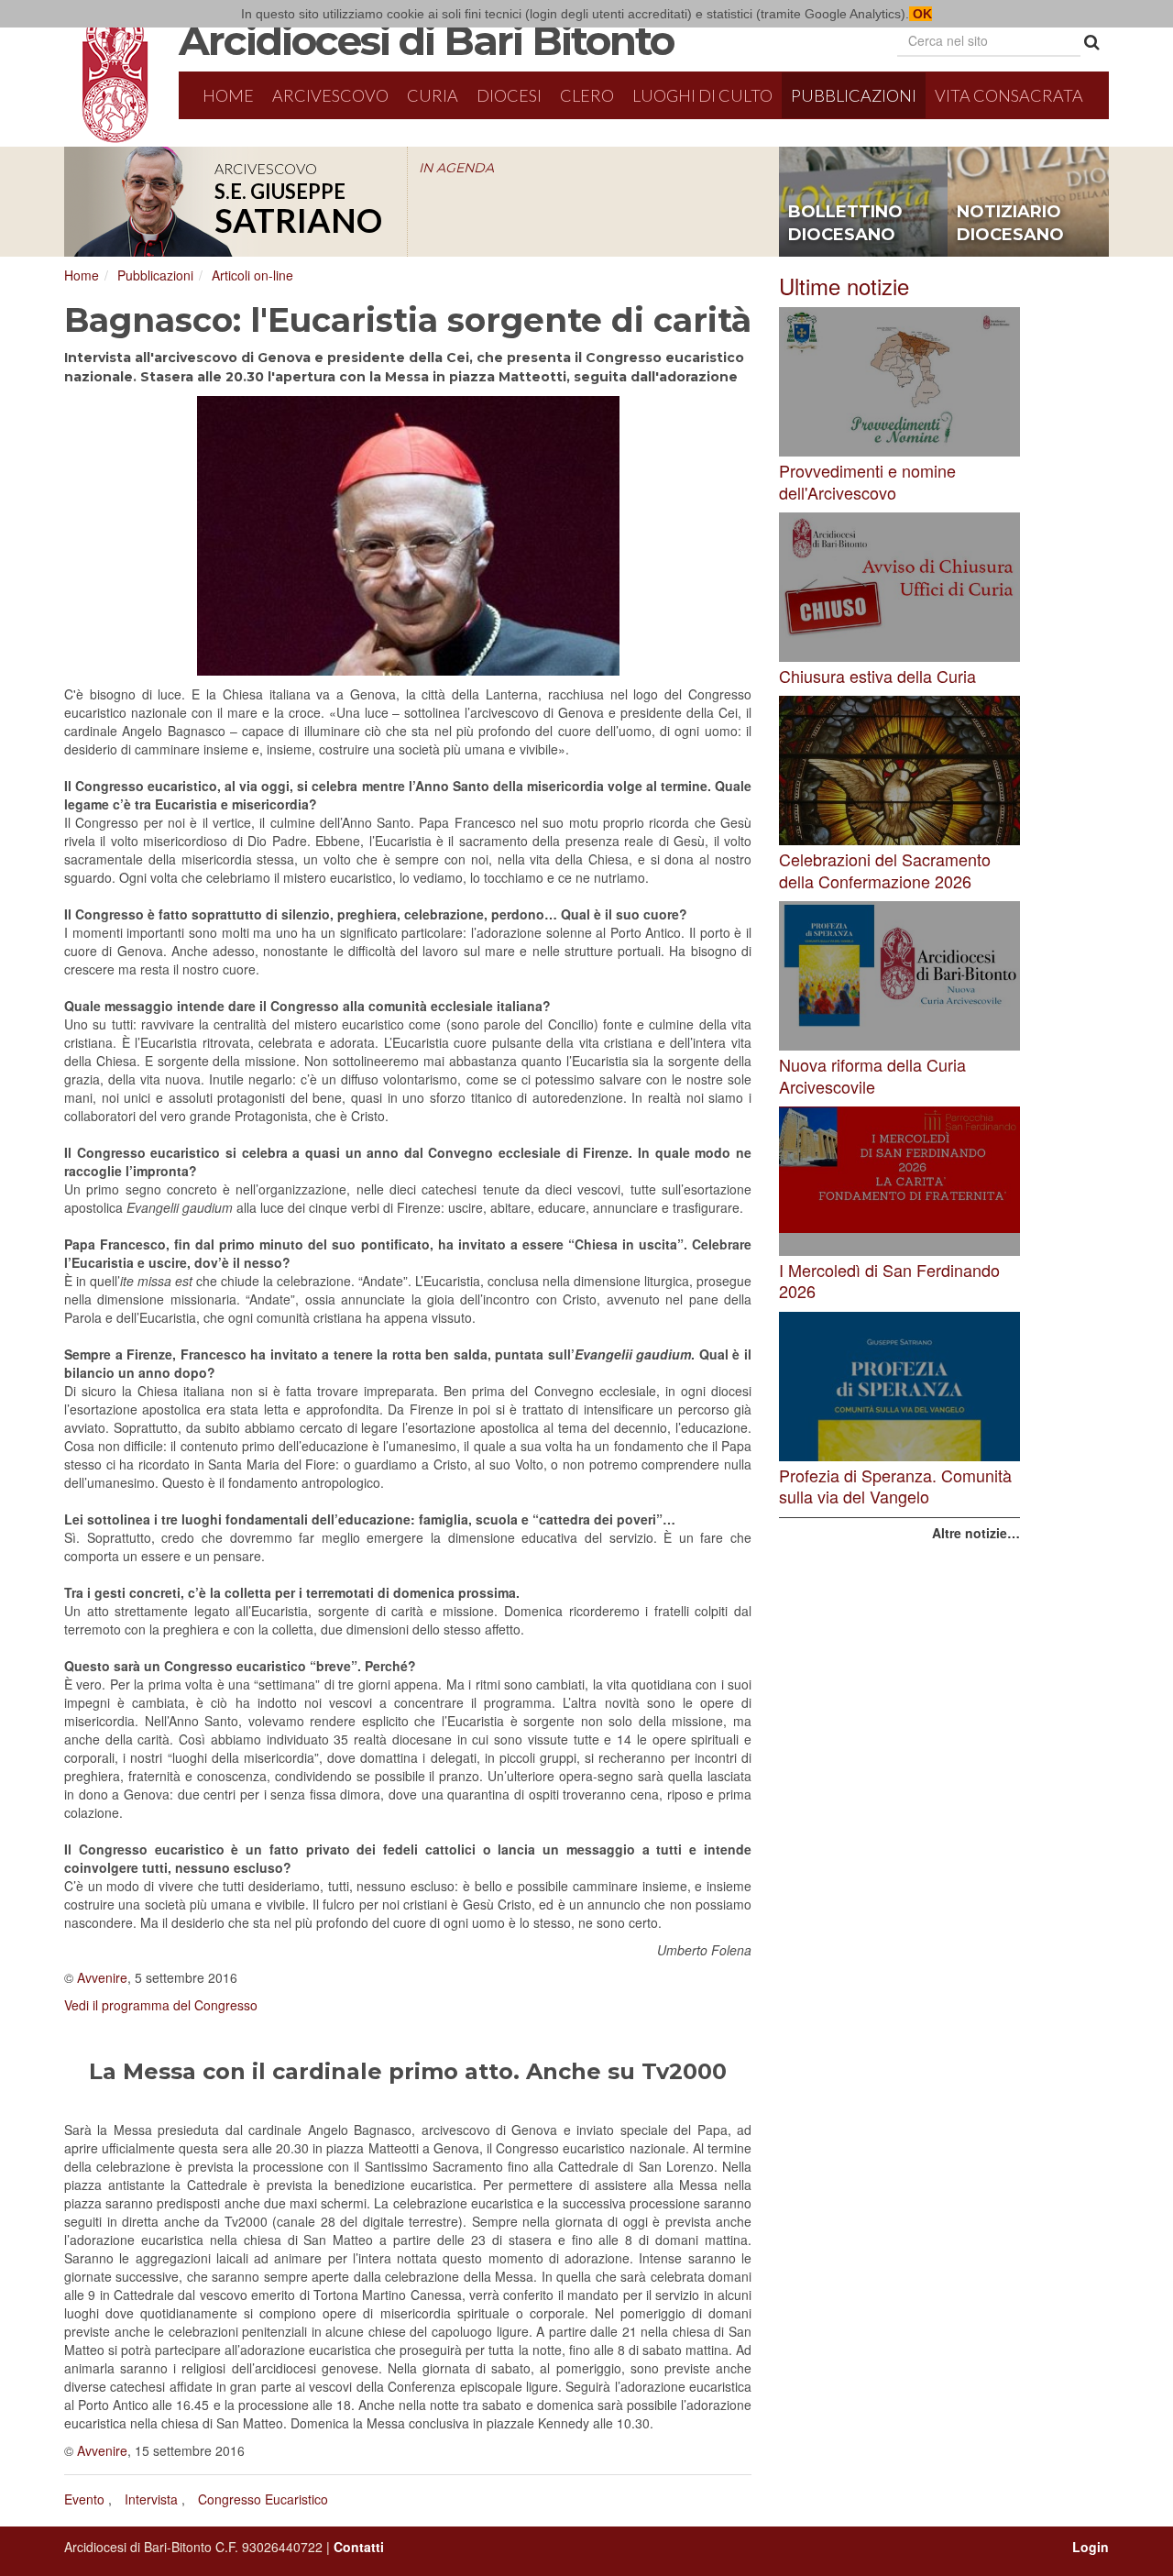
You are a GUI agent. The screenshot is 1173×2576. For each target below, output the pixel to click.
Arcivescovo (330, 95)
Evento (84, 2499)
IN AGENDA (456, 168)
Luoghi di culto (702, 95)
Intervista (151, 2499)
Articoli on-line (252, 275)
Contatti (359, 2547)
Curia (433, 95)
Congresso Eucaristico (263, 2499)
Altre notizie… (976, 1533)
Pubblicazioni (854, 95)
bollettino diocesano (845, 224)
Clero (587, 95)
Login (1091, 2547)
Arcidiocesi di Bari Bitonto (426, 40)
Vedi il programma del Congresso (161, 2005)
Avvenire (102, 1977)
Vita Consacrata (1009, 95)
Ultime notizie (844, 286)
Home (228, 95)
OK (921, 14)
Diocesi (509, 95)
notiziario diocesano (1010, 224)
